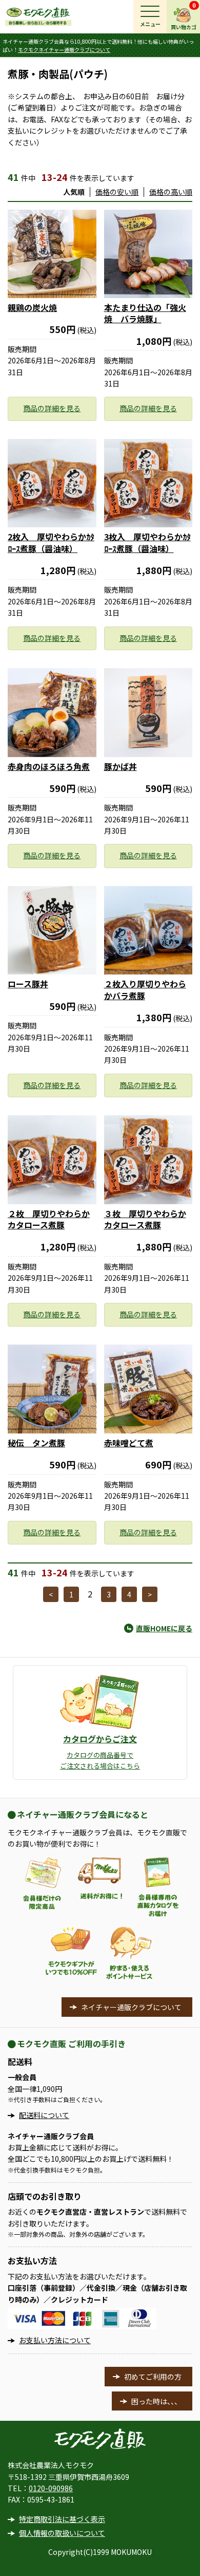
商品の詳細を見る (52, 408)
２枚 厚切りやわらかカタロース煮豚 (49, 1219)
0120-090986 (51, 2488)
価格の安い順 (117, 192)
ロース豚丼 (28, 984)
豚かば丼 (121, 766)
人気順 (74, 192)
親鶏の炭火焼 (32, 307)
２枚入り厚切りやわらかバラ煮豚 (145, 989)
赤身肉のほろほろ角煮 (49, 766)
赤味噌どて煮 (129, 1443)
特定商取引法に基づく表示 (62, 2519)
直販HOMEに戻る (164, 1628)
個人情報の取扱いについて (62, 2533)
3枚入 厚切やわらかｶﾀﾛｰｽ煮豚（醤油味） (147, 542)
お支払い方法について (55, 2340)
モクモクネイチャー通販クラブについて (64, 50)
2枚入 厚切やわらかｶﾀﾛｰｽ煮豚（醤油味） (51, 542)
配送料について (44, 2115)
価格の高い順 (171, 192)
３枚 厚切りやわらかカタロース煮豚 (145, 1219)
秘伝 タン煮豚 (36, 1443)
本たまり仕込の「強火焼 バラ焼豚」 (145, 313)
